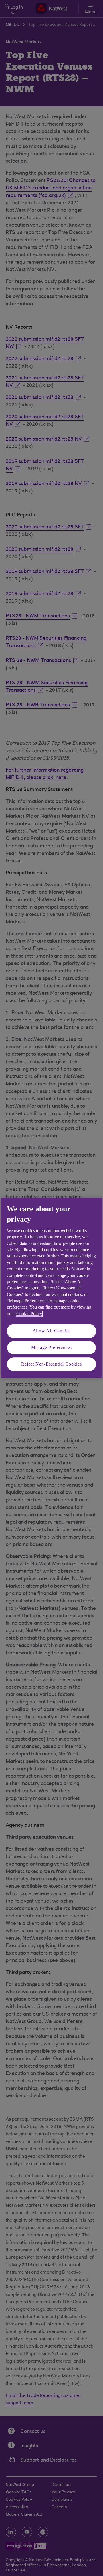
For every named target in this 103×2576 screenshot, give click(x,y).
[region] (51, 1288)
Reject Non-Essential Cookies (51, 1364)
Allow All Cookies (52, 1331)
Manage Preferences (51, 1347)
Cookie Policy (29, 1314)
